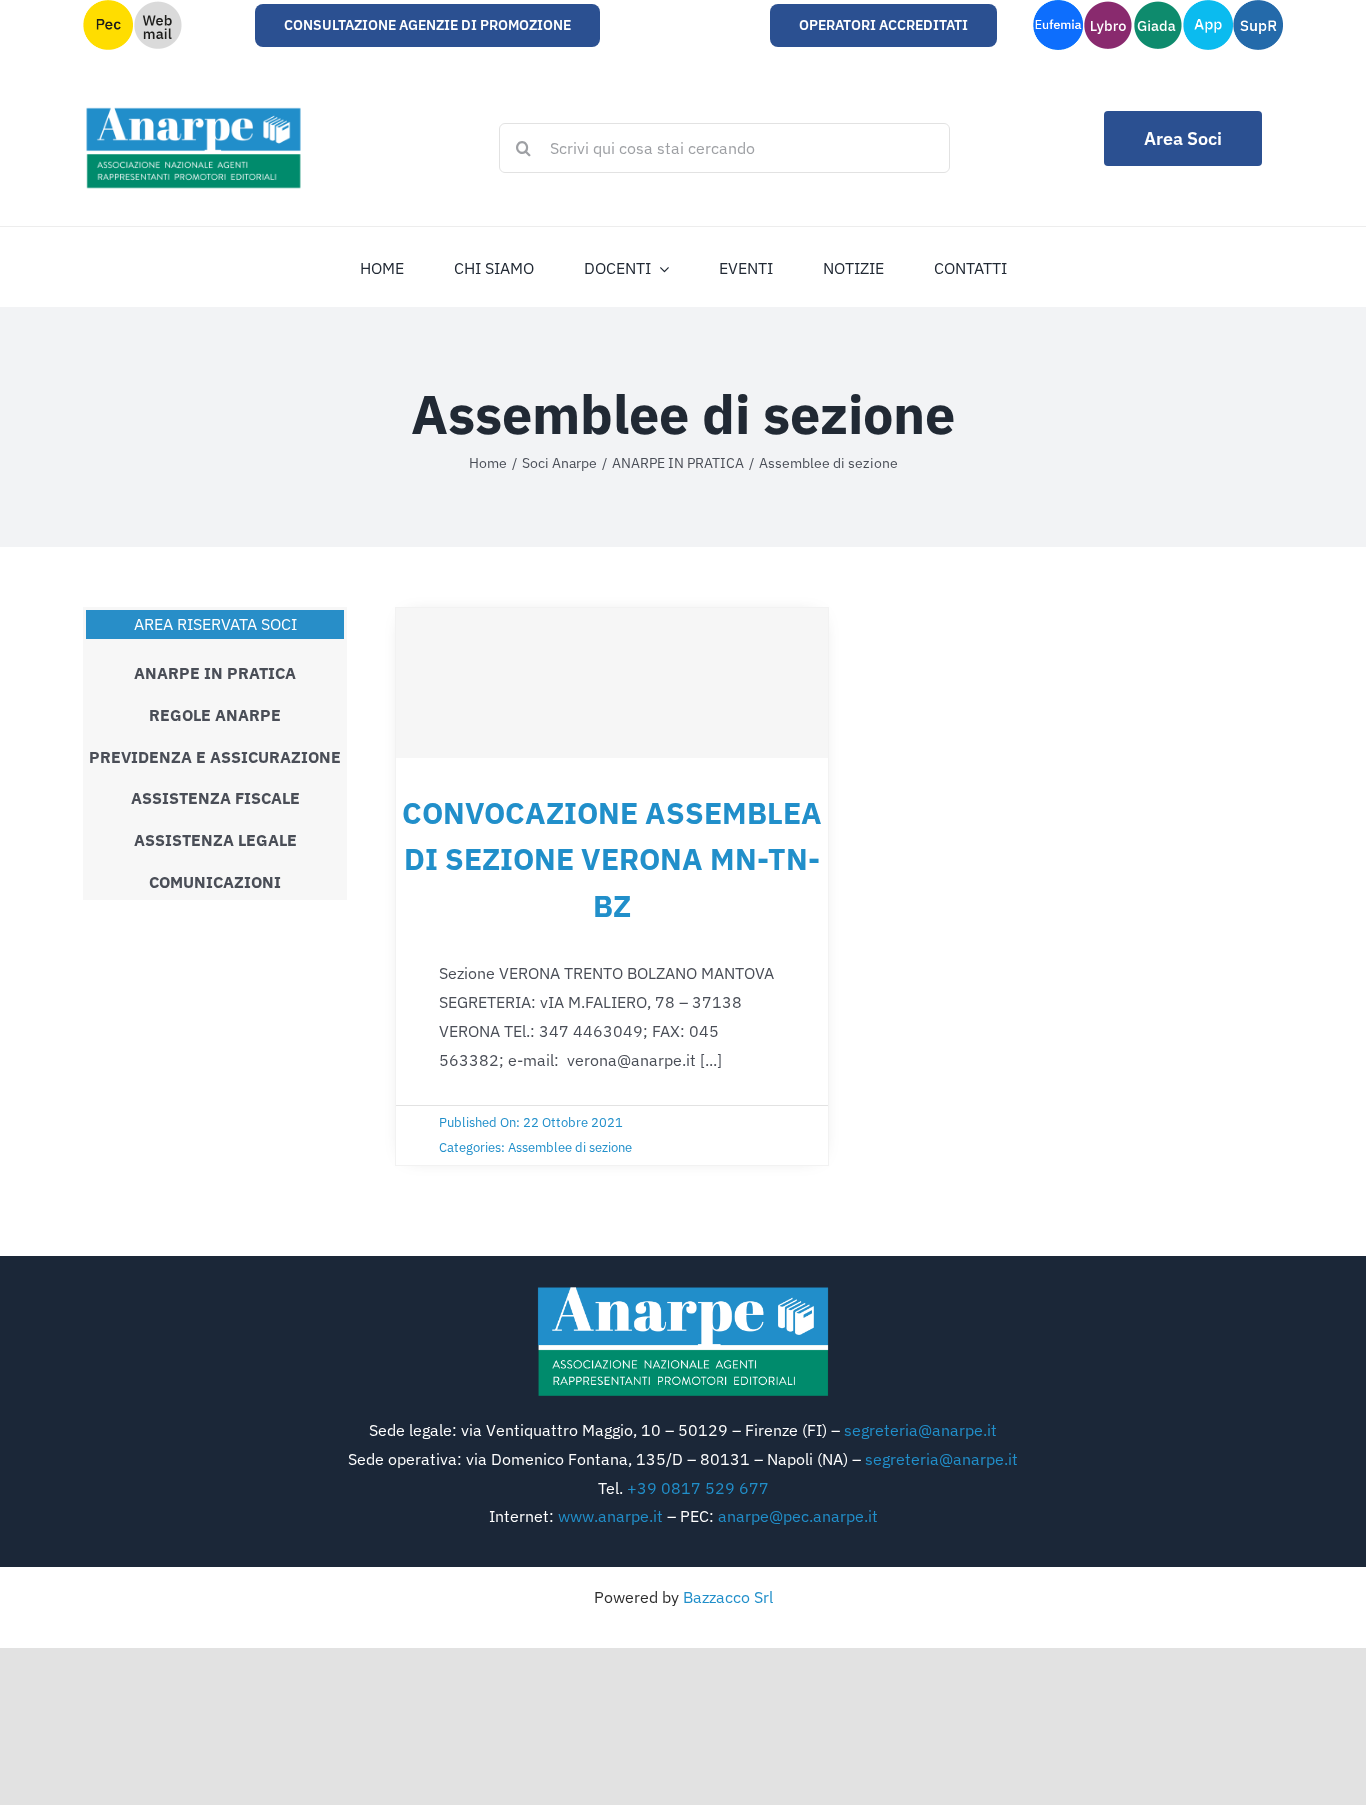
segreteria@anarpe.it (920, 1430)
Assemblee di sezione (570, 1147)
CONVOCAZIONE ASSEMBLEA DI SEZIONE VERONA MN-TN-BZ (612, 859)
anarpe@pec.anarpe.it (798, 1516)
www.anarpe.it (610, 1516)
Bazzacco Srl (728, 1597)
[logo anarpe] (683, 1291)
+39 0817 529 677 (698, 1488)
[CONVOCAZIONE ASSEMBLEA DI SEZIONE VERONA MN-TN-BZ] (612, 683)
